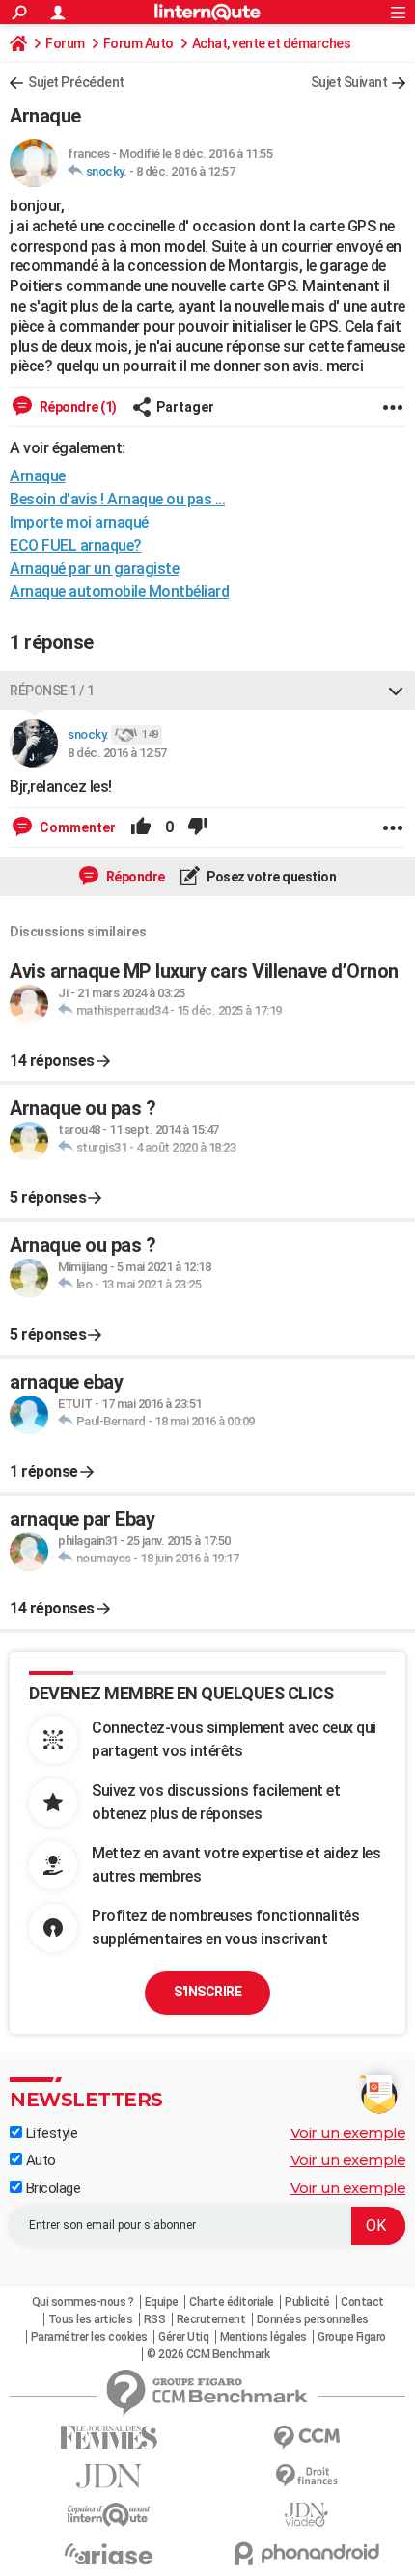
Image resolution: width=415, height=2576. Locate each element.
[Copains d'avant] (109, 2515)
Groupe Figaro (352, 2337)
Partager (185, 407)
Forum (65, 43)
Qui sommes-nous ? (83, 2302)
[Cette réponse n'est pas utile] (198, 827)
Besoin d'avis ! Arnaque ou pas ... (117, 499)
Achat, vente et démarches (272, 43)
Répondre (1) (77, 407)
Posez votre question (271, 877)
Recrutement (211, 2319)
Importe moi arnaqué (79, 522)
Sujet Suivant (349, 82)
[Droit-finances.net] (306, 2476)
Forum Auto (138, 43)
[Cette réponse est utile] (141, 827)
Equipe (162, 2302)
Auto (39, 2160)
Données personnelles (313, 2319)
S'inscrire (207, 1992)
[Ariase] (109, 2554)
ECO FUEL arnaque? (76, 545)
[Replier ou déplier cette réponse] (396, 691)
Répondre (134, 877)
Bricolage (51, 2188)
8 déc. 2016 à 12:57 (186, 171)
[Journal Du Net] (109, 2476)
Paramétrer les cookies (89, 2337)
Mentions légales (263, 2337)
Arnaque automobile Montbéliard (119, 592)
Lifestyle (50, 2133)
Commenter (76, 827)
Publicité (307, 2302)
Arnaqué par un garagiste (94, 569)
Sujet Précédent (76, 82)
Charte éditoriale (232, 2302)
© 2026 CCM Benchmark (208, 2354)
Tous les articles (91, 2319)
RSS (155, 2319)
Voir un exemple (348, 2133)
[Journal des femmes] (109, 2438)
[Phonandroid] (306, 2553)
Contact (362, 2302)
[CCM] (306, 2438)
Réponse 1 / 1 (52, 691)
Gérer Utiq (183, 2337)
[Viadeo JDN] (306, 2515)
